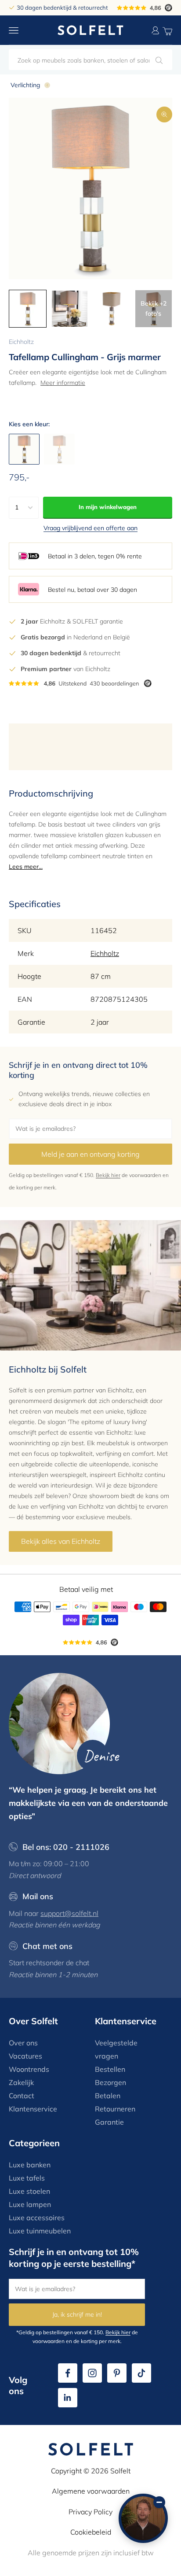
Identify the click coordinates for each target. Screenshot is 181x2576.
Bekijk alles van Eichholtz (61, 1541)
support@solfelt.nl (69, 1913)
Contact (22, 2096)
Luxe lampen (30, 2204)
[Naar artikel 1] (28, 309)
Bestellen (110, 2069)
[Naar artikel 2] (70, 309)
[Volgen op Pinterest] (117, 2373)
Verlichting (25, 85)
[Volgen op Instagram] (92, 2373)
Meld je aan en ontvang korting (90, 1154)
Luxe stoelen (29, 2191)
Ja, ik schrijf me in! (77, 2314)
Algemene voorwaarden (91, 2491)
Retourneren (115, 2109)
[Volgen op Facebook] (68, 2373)
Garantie (109, 2122)
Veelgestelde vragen (116, 2049)
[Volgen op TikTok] (141, 2373)
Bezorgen (110, 2082)
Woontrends (29, 2069)
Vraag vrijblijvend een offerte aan (90, 528)
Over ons (23, 2043)
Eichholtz (21, 342)
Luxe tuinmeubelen (40, 2231)
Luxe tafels (27, 2178)
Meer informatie (63, 383)
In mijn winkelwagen (108, 507)
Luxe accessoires (37, 2218)
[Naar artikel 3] (112, 309)
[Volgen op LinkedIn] (68, 2398)
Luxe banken (30, 2165)
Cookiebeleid (91, 2532)
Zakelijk (21, 2082)
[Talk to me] (143, 2518)
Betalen (108, 2096)
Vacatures (25, 2056)
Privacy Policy (90, 2512)
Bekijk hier (108, 1175)
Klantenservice (33, 2109)
